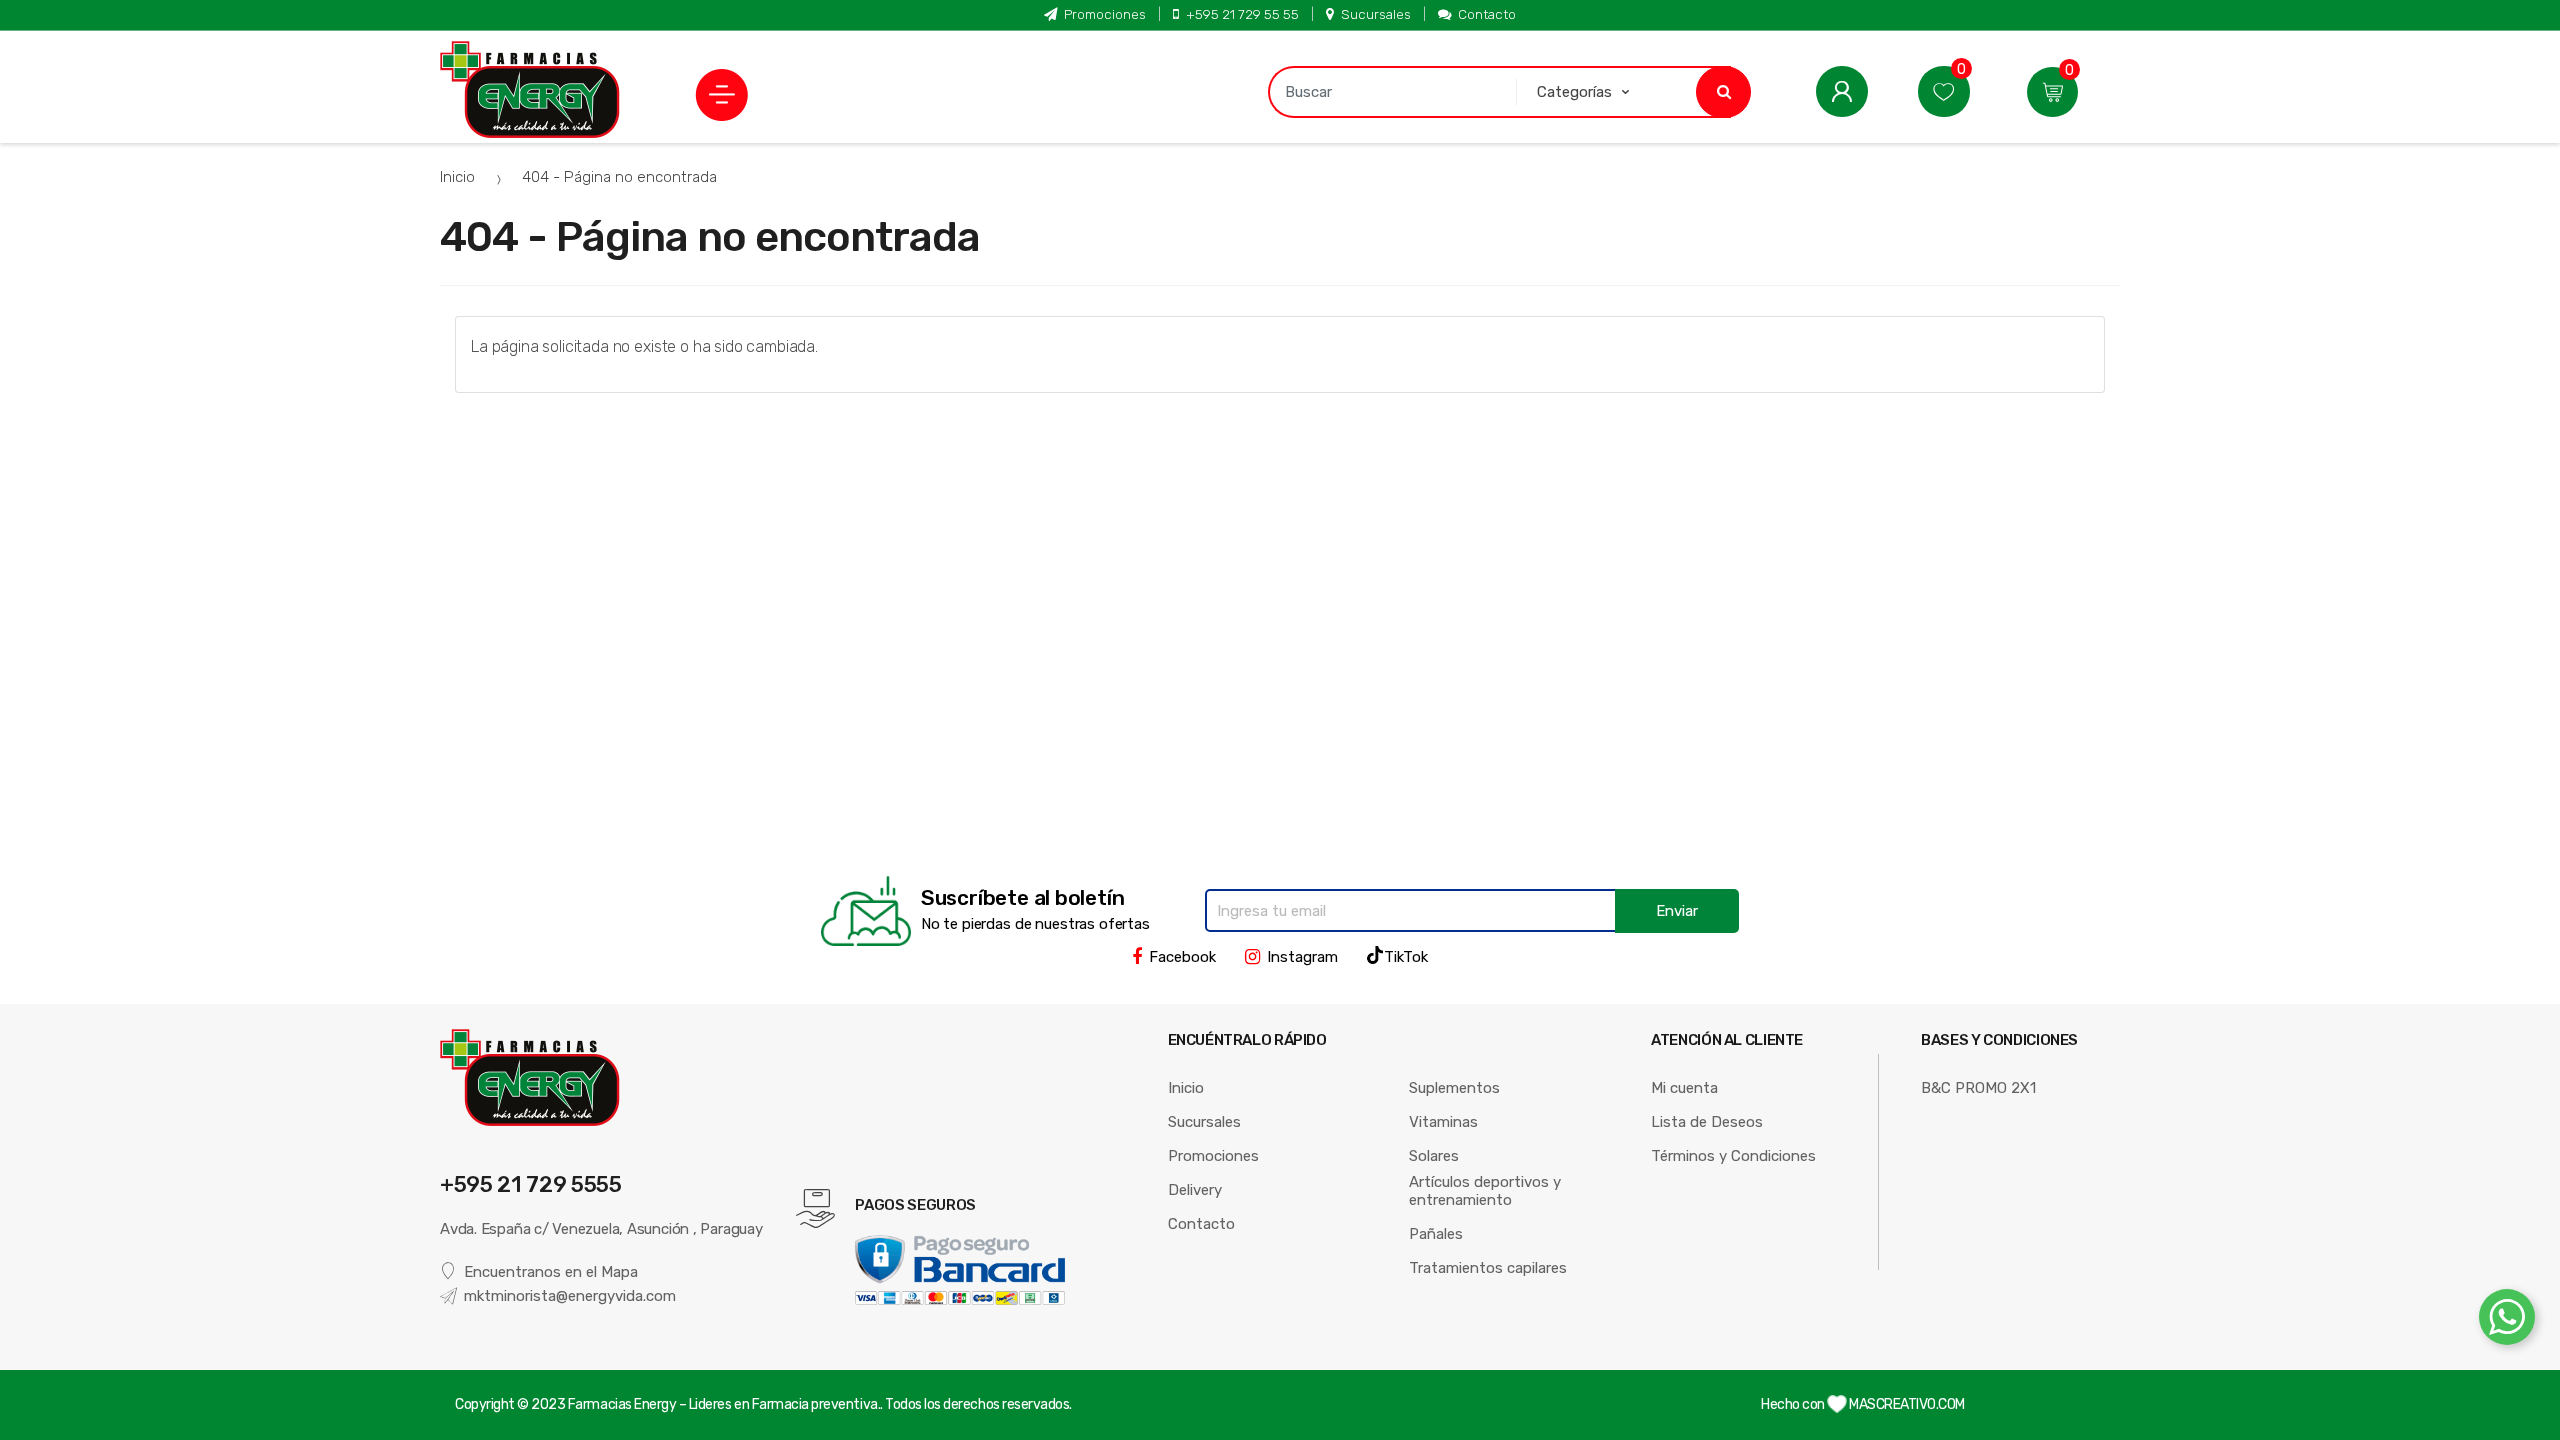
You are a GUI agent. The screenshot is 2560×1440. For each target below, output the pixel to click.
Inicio (457, 177)
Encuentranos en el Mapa (551, 1272)
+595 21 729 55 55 (1242, 14)
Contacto (1487, 14)
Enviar (1677, 911)
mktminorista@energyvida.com (570, 1296)
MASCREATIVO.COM (1906, 1404)
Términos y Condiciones (1733, 1156)
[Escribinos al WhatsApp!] (2507, 1321)
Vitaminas (1443, 1122)
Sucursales (1376, 14)
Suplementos (1454, 1088)
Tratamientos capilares (1488, 1268)
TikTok (1406, 957)
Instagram (1302, 957)
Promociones (1105, 14)
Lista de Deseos (1707, 1122)
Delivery (1195, 1190)
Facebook (1182, 957)
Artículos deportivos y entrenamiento (1485, 1191)
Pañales (1436, 1234)
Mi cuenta (1684, 1088)
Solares (1434, 1156)
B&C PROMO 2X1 (1978, 1088)
